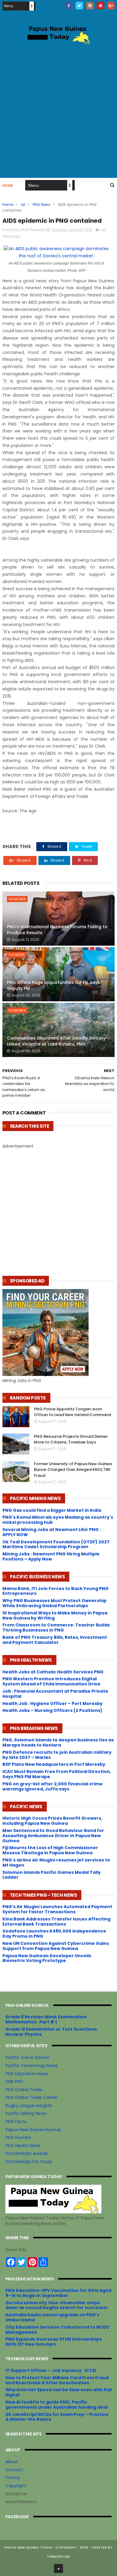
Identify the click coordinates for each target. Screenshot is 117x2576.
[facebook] (69, 6)
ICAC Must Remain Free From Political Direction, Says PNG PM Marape (57, 1774)
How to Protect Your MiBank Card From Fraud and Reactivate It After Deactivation (57, 2380)
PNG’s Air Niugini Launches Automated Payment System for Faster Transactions (57, 1909)
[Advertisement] (58, 110)
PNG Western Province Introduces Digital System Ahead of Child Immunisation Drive (51, 1681)
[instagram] (90, 6)
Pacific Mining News (26, 2113)
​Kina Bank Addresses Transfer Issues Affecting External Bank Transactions (56, 1922)
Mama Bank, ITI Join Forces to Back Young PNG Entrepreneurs (55, 1591)
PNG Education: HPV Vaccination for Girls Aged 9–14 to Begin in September (58, 2293)
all (23, 205)
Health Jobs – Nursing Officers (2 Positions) (52, 1710)
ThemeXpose (58, 2556)
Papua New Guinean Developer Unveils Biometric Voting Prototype (47, 1958)
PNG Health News (23, 2146)
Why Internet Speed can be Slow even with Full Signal (58, 2392)
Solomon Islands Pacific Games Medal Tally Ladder (52, 1875)
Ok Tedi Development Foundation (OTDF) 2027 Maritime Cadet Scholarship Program (56, 1544)
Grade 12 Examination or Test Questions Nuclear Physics (51, 2032)
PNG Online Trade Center (32, 2097)
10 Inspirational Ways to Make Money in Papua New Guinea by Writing (55, 1615)
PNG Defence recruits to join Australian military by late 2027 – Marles (57, 1755)
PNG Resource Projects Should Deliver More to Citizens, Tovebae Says (71, 1439)
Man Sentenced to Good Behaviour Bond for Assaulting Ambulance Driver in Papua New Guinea (53, 1836)
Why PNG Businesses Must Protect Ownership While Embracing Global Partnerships (54, 1603)
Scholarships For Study (29, 2162)
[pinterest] (100, 6)
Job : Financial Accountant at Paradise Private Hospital (55, 1694)
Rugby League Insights (29, 2106)
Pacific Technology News (31, 2066)
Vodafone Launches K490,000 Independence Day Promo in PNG (54, 1934)
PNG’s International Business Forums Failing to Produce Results (57, 930)
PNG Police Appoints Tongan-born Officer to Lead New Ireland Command (72, 1412)
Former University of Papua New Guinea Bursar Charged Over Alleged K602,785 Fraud (73, 1470)
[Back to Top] (58, 2568)
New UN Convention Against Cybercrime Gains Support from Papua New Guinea (56, 1946)
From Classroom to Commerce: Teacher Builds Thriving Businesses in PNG (56, 1627)
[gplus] (111, 6)
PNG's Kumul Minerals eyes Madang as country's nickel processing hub (58, 1520)
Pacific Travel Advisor (28, 2057)
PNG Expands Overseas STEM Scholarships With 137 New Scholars (54, 2342)
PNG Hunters (18, 2137)
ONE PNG (14, 2082)
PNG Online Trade (24, 2090)
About (12, 2462)
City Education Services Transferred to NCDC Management (57, 2330)
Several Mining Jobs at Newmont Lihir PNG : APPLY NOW (52, 1532)
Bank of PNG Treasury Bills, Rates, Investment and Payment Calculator (55, 1640)
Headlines (17, 899)
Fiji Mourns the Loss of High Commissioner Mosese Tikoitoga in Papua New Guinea (50, 1850)
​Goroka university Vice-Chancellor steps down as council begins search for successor (57, 2305)
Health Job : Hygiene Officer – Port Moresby (52, 1703)
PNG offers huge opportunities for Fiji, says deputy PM (53, 985)
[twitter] (79, 6)
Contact (14, 2470)
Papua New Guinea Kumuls (33, 2130)
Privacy (13, 2478)
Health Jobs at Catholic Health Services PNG (53, 1672)
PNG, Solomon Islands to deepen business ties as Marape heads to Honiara (58, 1742)
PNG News (42, 205)
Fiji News (17, 955)
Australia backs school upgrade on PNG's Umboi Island (52, 2317)
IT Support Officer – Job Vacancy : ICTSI (51, 2370)
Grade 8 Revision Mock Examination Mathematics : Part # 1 (46, 2019)
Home (8, 186)
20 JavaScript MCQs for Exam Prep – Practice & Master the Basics (57, 2417)
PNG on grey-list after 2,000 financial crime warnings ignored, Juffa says (52, 1786)
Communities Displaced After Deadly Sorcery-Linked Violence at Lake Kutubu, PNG (57, 1041)
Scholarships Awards (27, 2153)
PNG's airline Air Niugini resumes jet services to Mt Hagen (56, 1863)
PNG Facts (16, 2122)
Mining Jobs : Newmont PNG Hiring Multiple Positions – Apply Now (51, 1556)
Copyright (16, 2486)
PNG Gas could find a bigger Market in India (52, 1510)
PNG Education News (27, 2074)
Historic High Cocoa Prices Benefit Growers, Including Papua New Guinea (52, 1821)
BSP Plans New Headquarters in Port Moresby (54, 1764)
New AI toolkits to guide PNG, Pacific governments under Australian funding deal (56, 2405)
